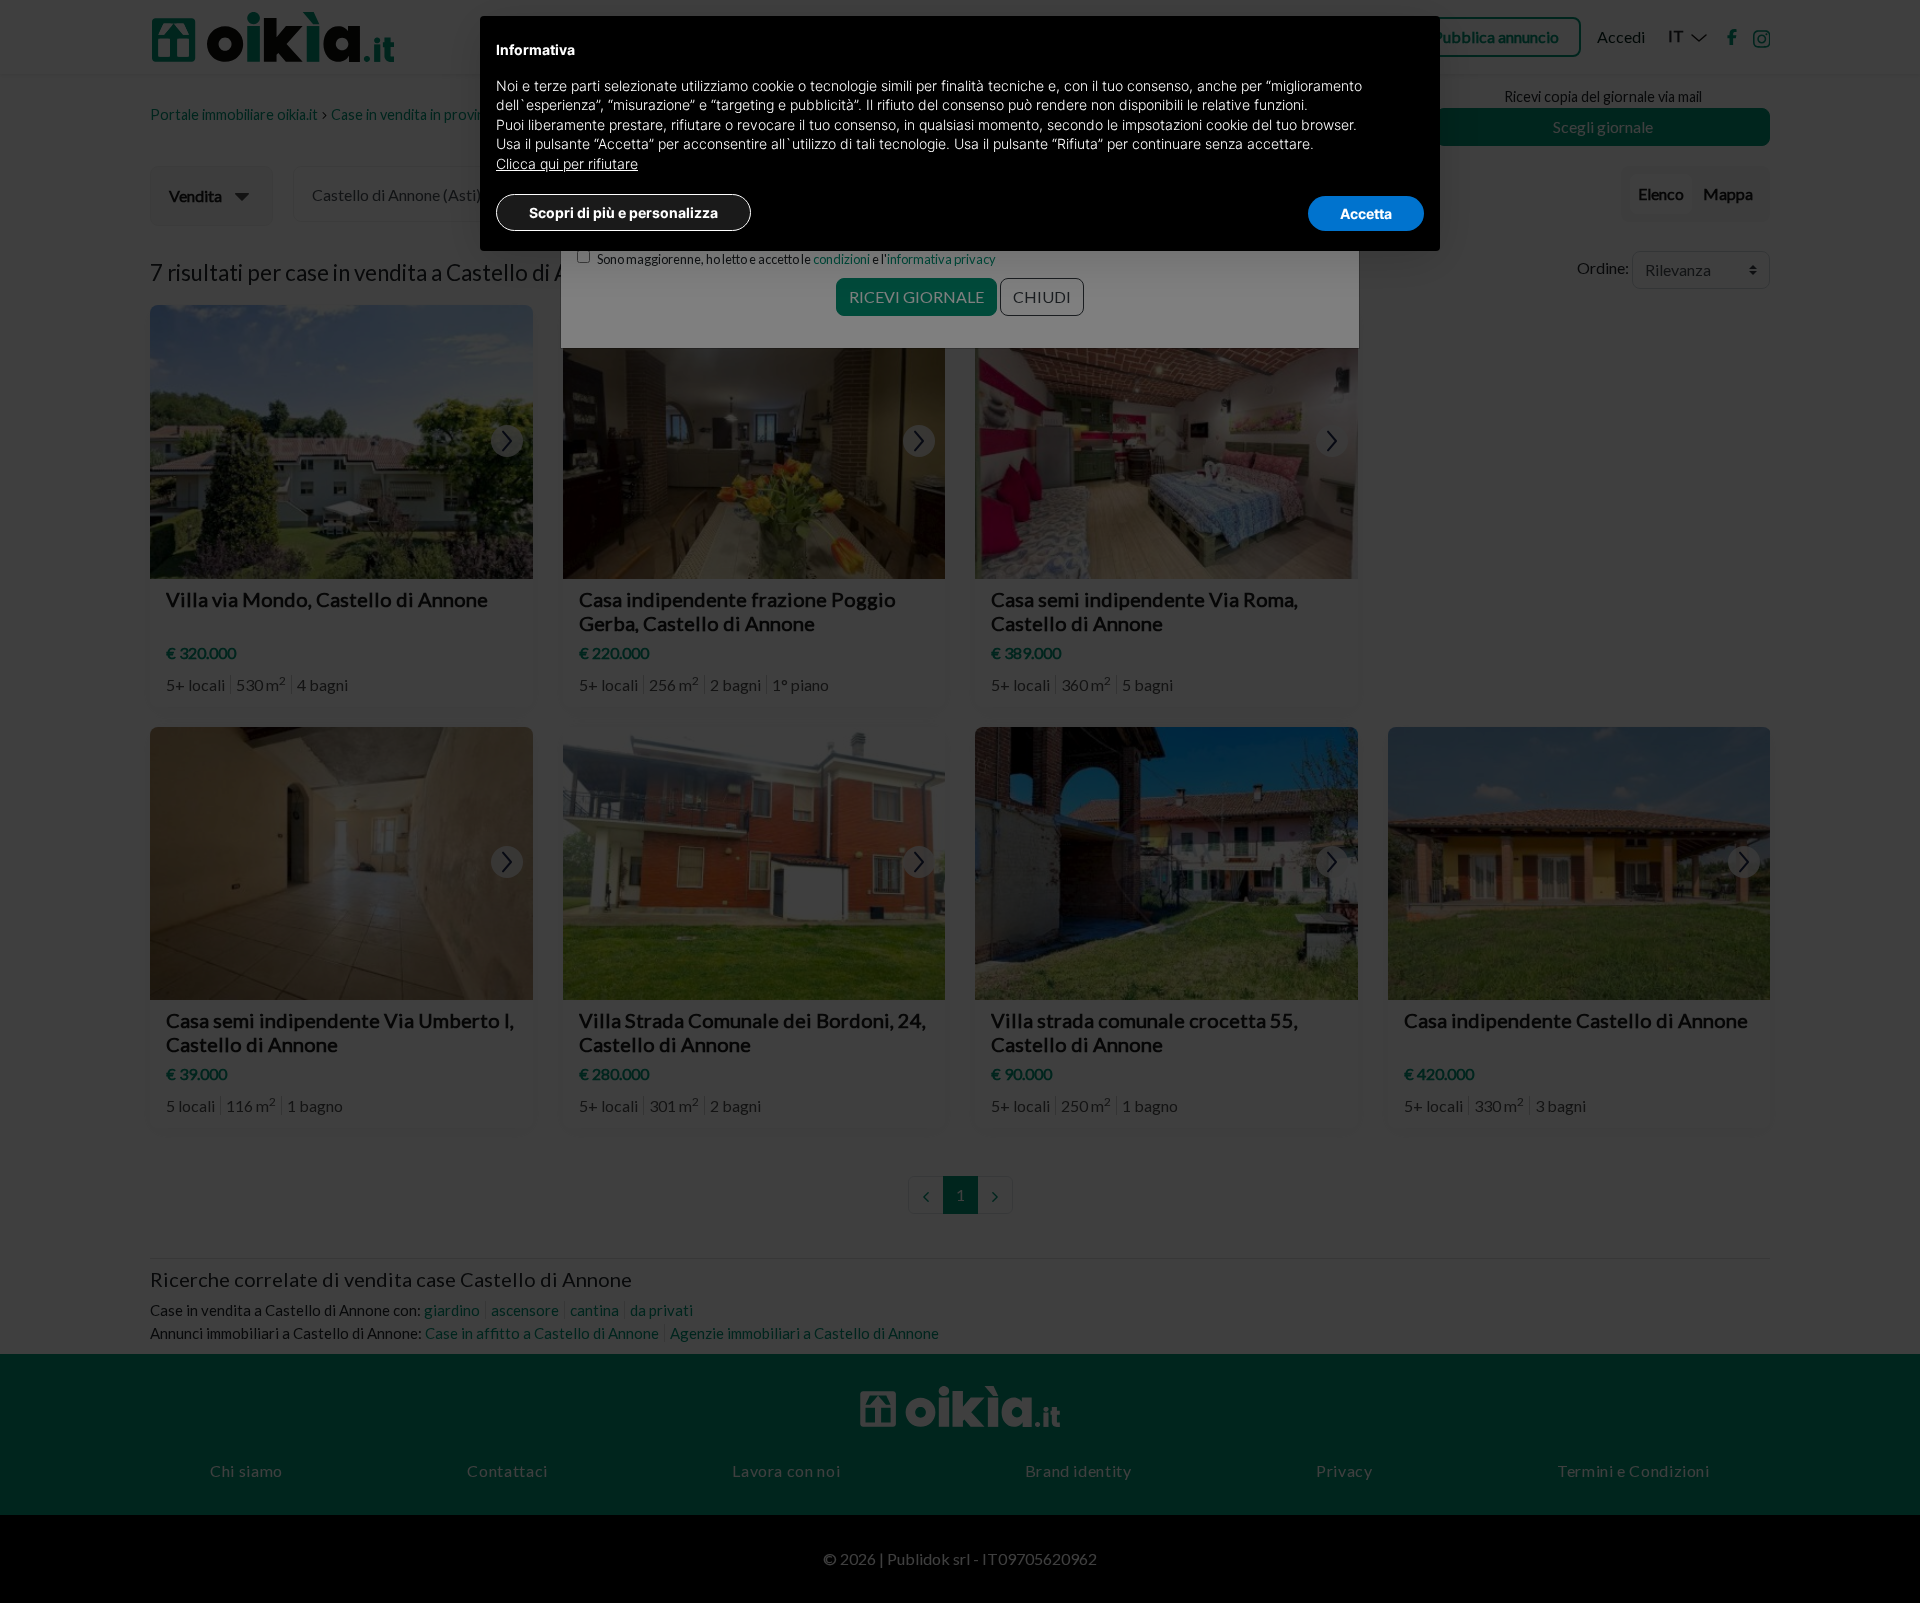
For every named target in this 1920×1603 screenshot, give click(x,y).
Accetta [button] (1366, 213)
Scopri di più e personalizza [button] (623, 212)
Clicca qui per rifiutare (567, 163)
